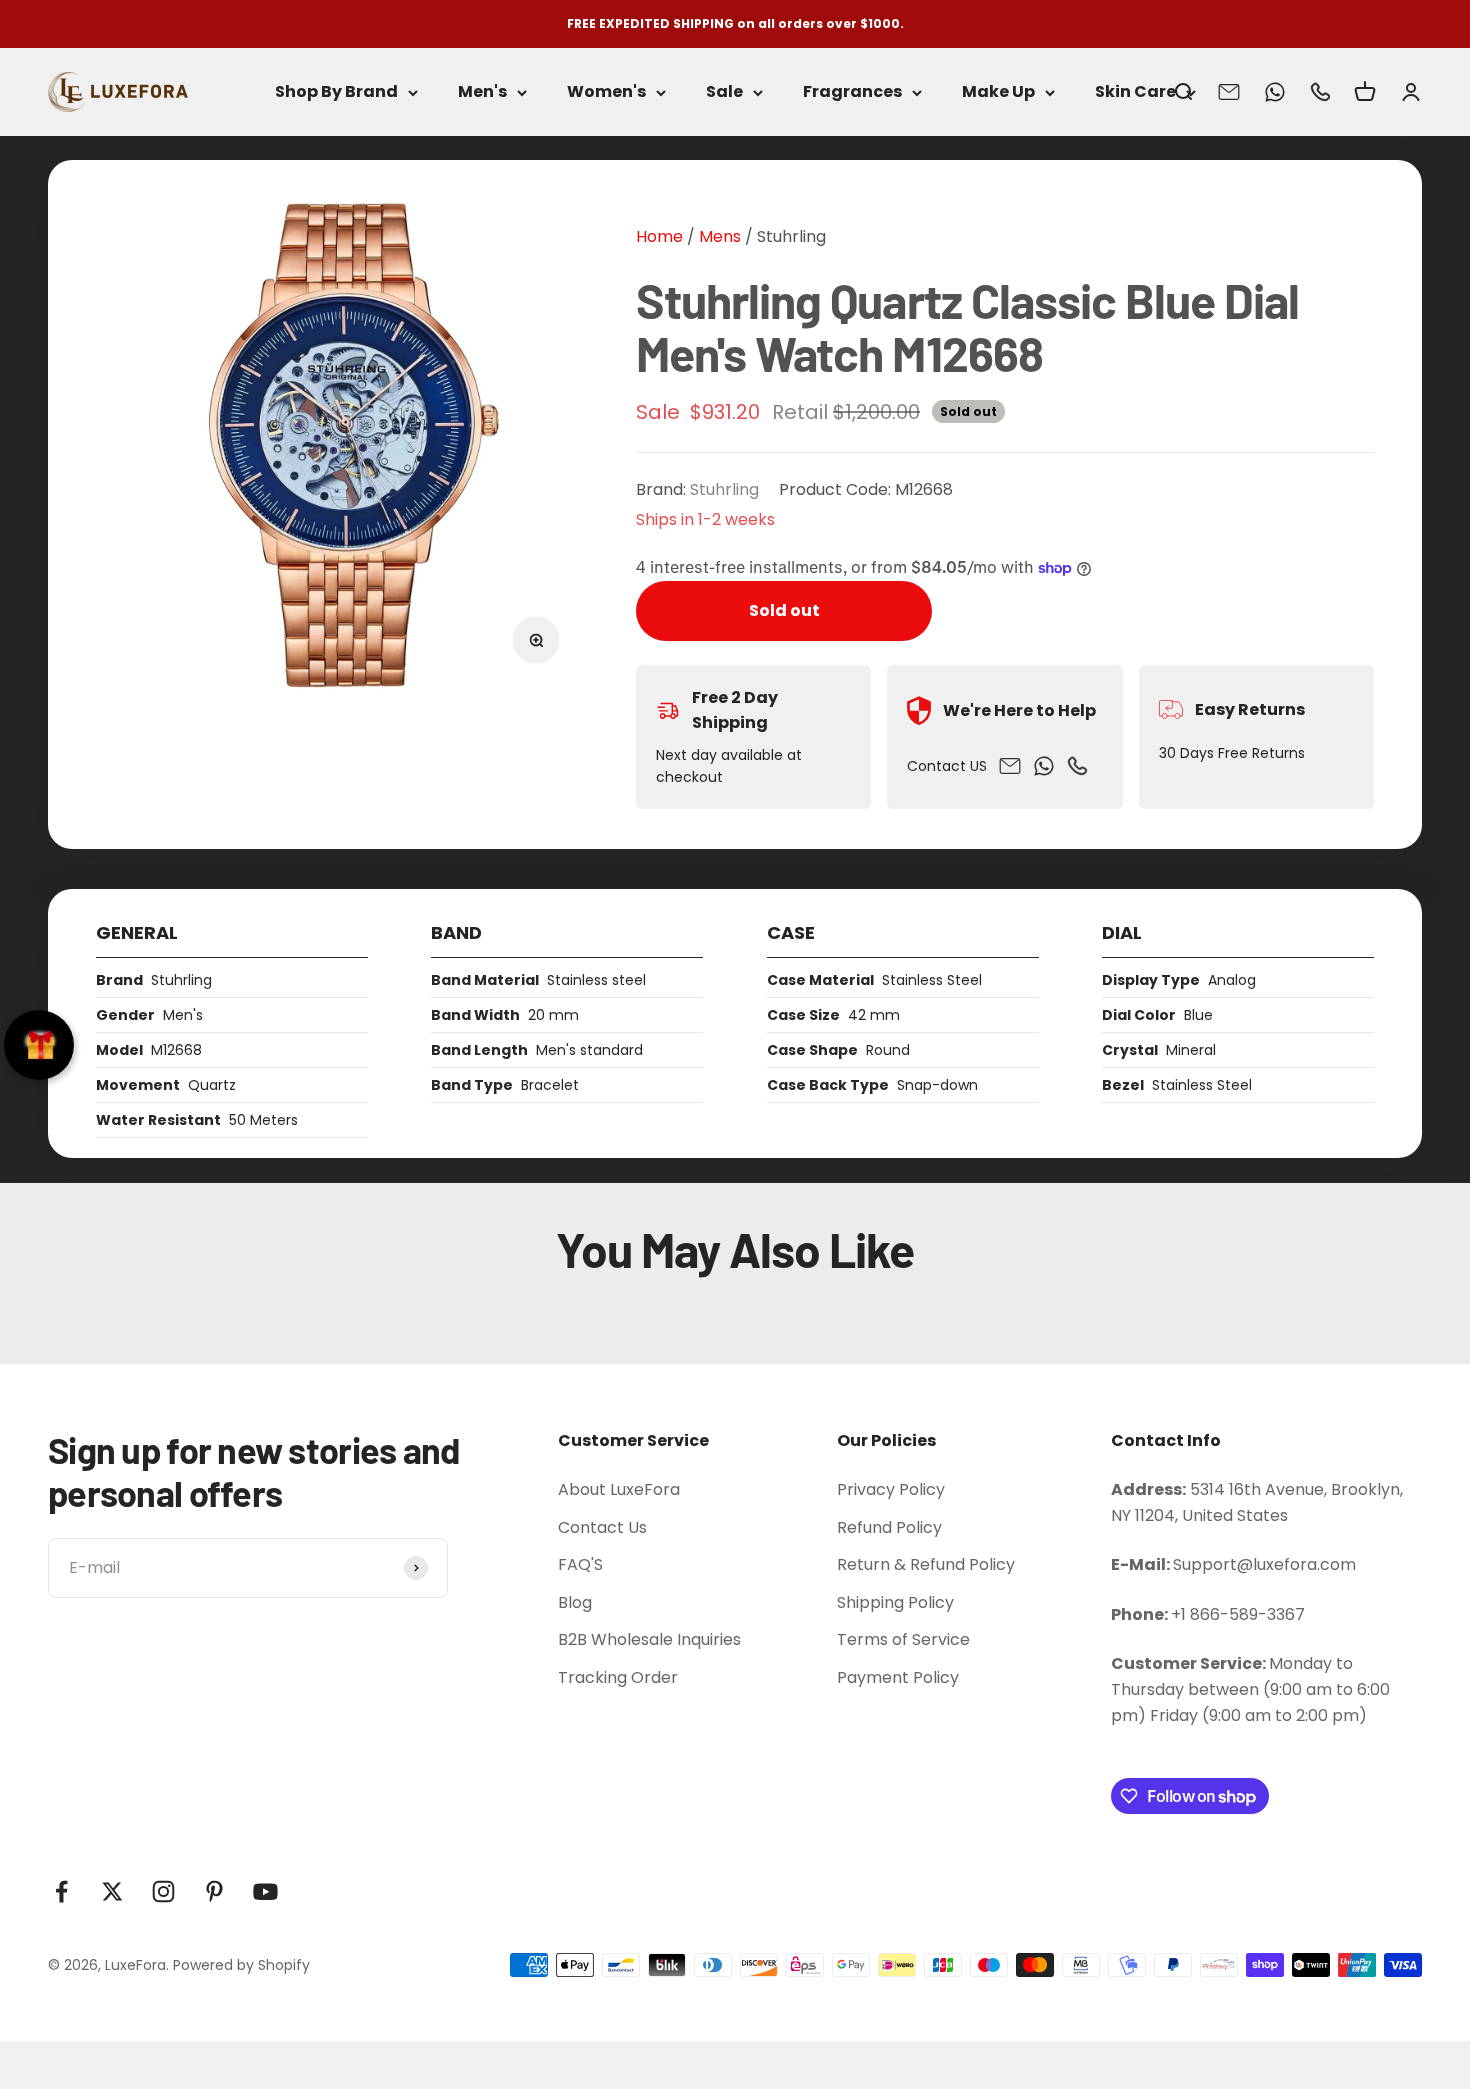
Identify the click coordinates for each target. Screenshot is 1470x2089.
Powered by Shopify (241, 1965)
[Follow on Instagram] (163, 1891)
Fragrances (852, 92)
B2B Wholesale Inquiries (649, 1639)
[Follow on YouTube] (265, 1891)
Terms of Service (903, 1639)
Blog (575, 1602)
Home (659, 236)
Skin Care (1135, 92)
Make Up (998, 92)
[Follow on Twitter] (112, 1891)
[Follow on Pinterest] (214, 1891)
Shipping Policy (895, 1602)
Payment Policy (898, 1677)
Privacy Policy (891, 1489)
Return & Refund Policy (926, 1564)
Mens (718, 236)
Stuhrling (791, 236)
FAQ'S (580, 1564)
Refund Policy (889, 1527)
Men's (482, 92)
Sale (724, 92)
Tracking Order (618, 1677)
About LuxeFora (619, 1489)
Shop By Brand (336, 92)
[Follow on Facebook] (61, 1891)
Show (39, 1045)
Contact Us (602, 1527)
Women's (606, 92)
